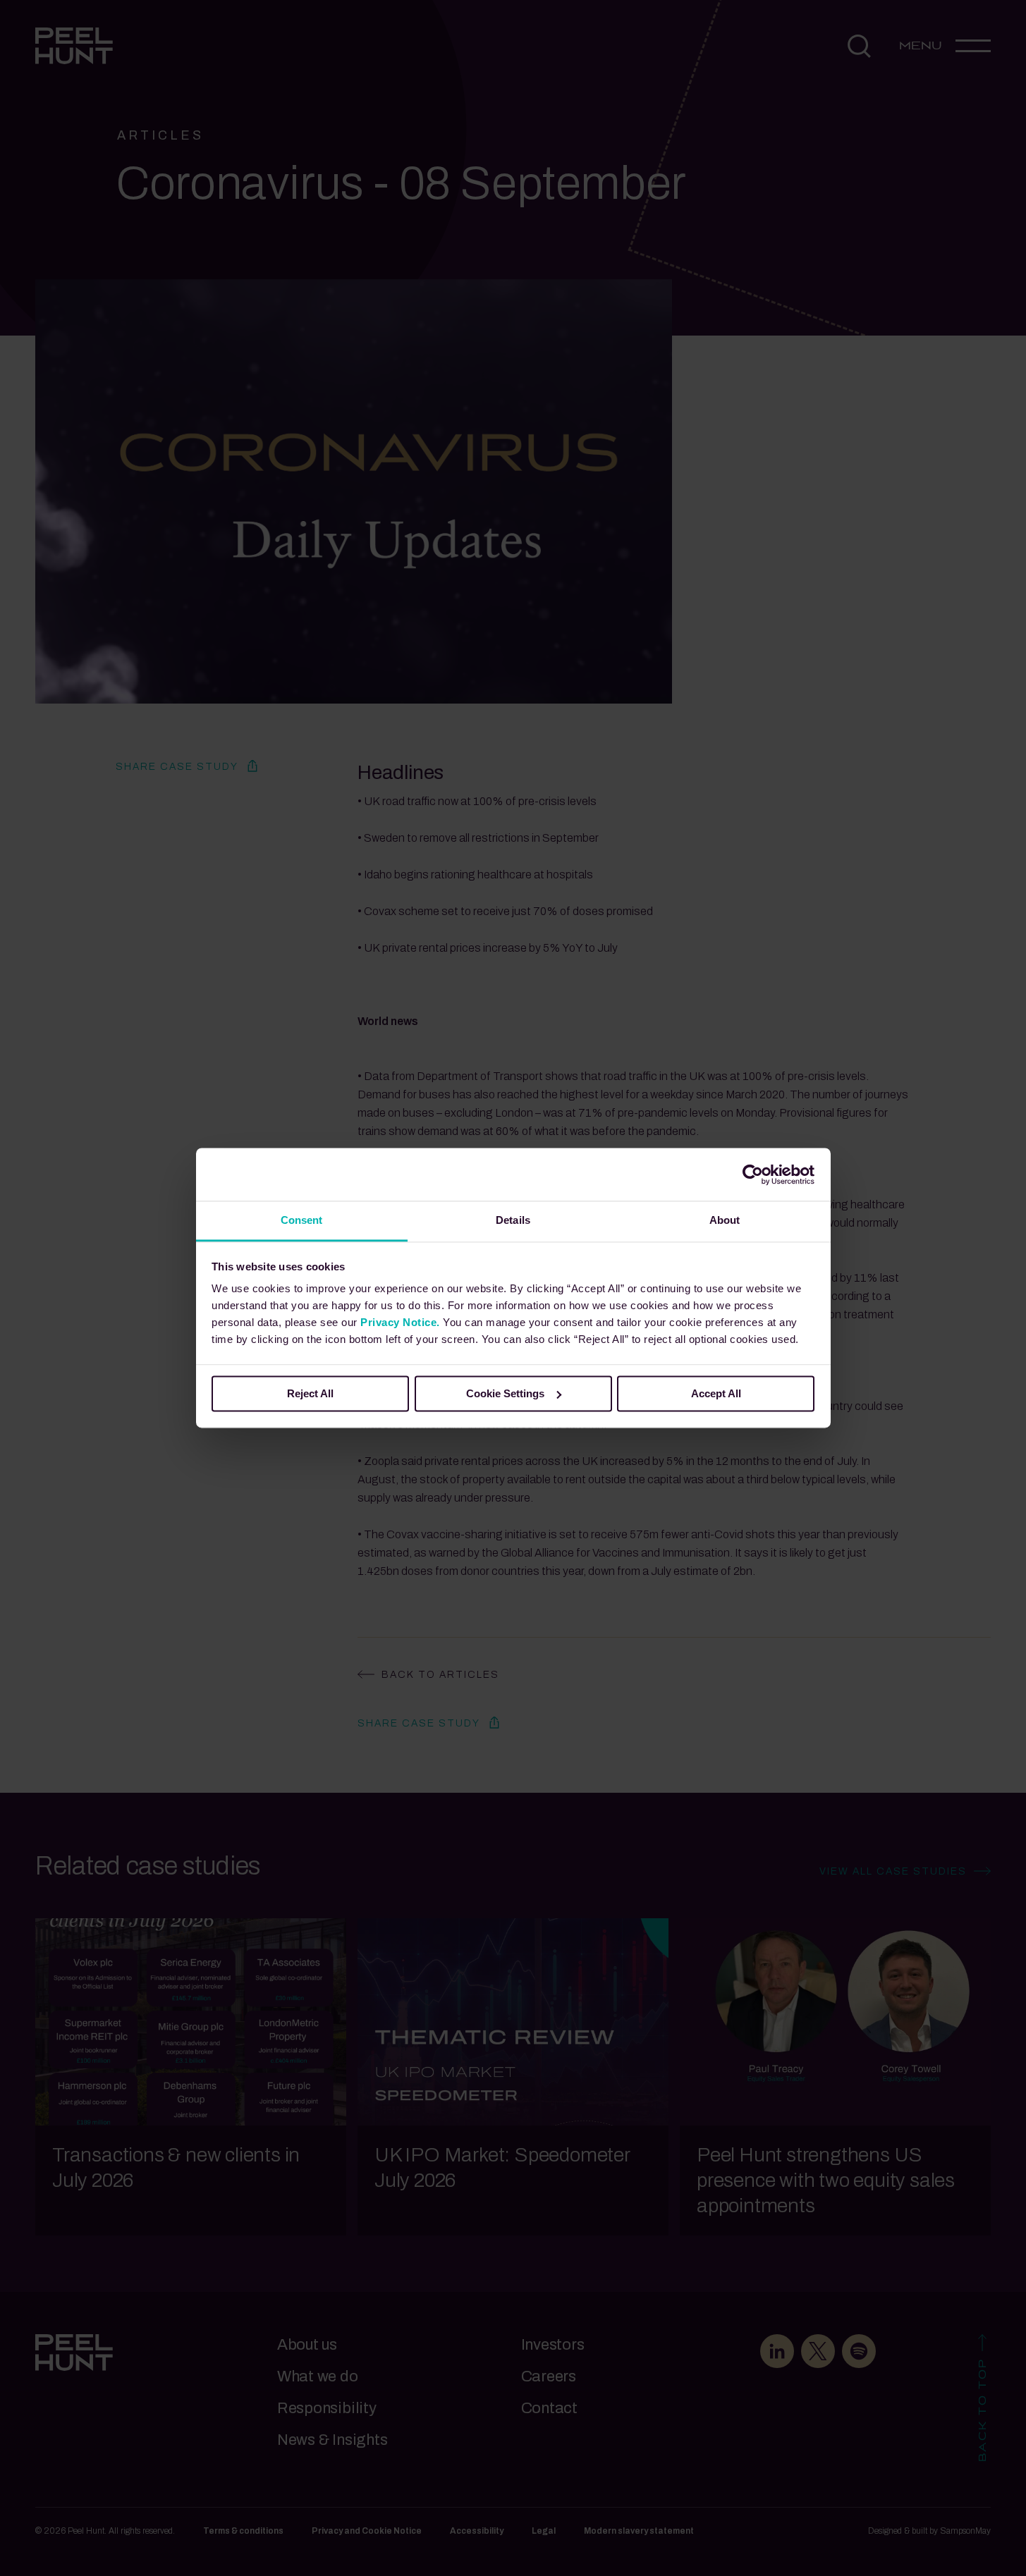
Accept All (716, 1393)
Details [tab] (513, 1220)
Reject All (310, 1393)
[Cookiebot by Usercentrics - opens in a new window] (753, 1174)
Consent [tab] (302, 1220)
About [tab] (725, 1220)
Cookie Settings (505, 1393)
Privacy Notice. (400, 1322)
